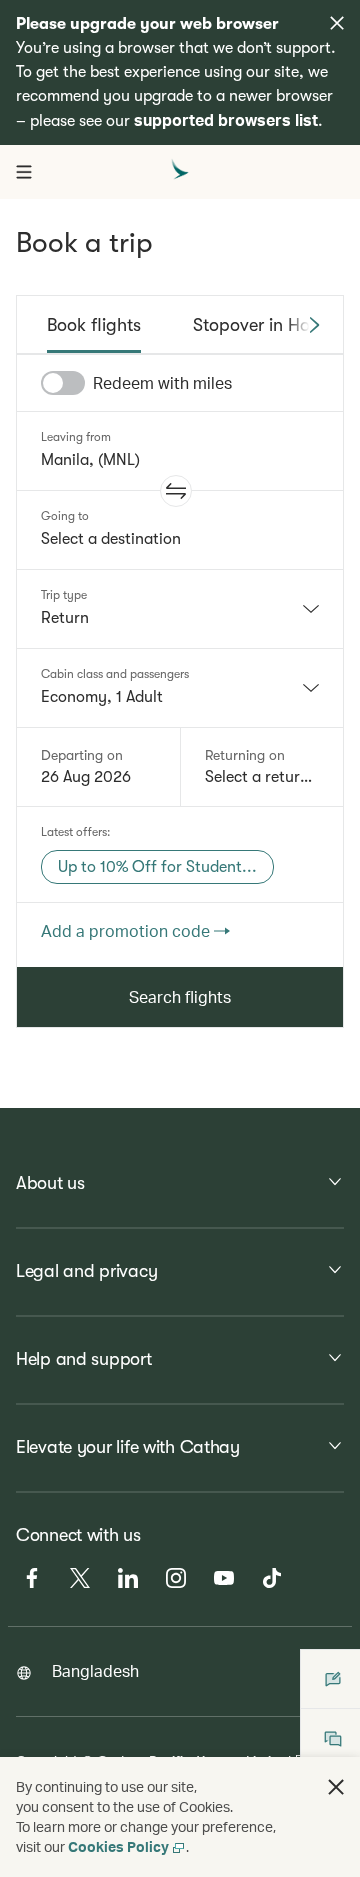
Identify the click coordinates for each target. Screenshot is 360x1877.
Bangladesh (95, 1670)
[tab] (94, 325)
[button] (176, 491)
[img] (337, 23)
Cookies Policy (118, 1846)
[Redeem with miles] (63, 383)
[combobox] (180, 609)
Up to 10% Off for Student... (157, 867)
